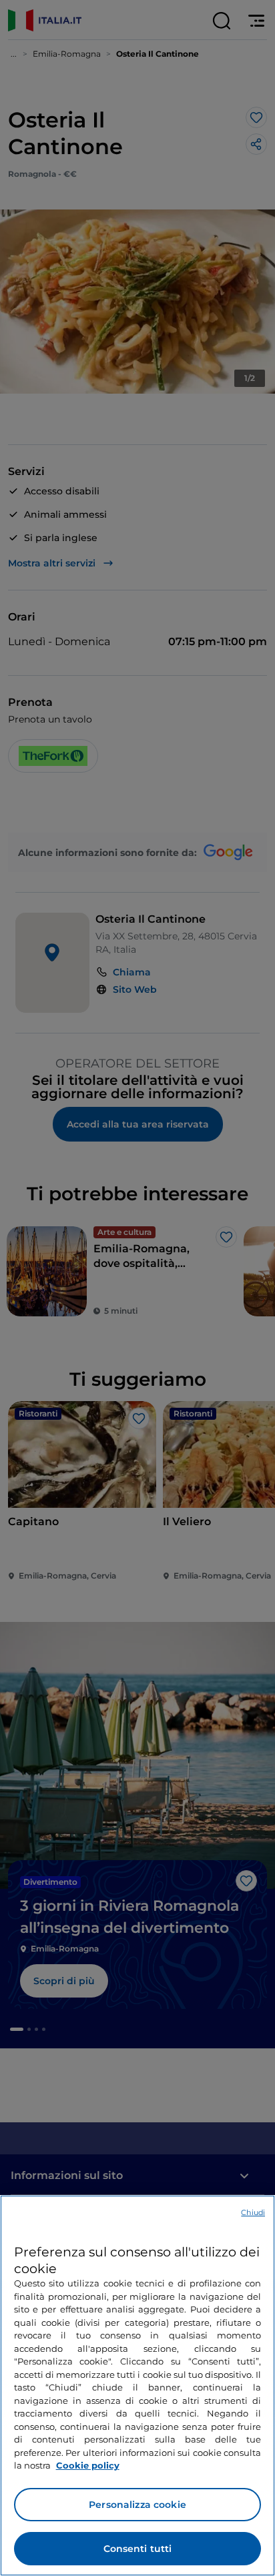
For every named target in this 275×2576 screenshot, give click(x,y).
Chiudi (253, 2212)
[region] (137, 2386)
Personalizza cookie (137, 2505)
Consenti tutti (138, 2549)
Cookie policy (88, 2465)
